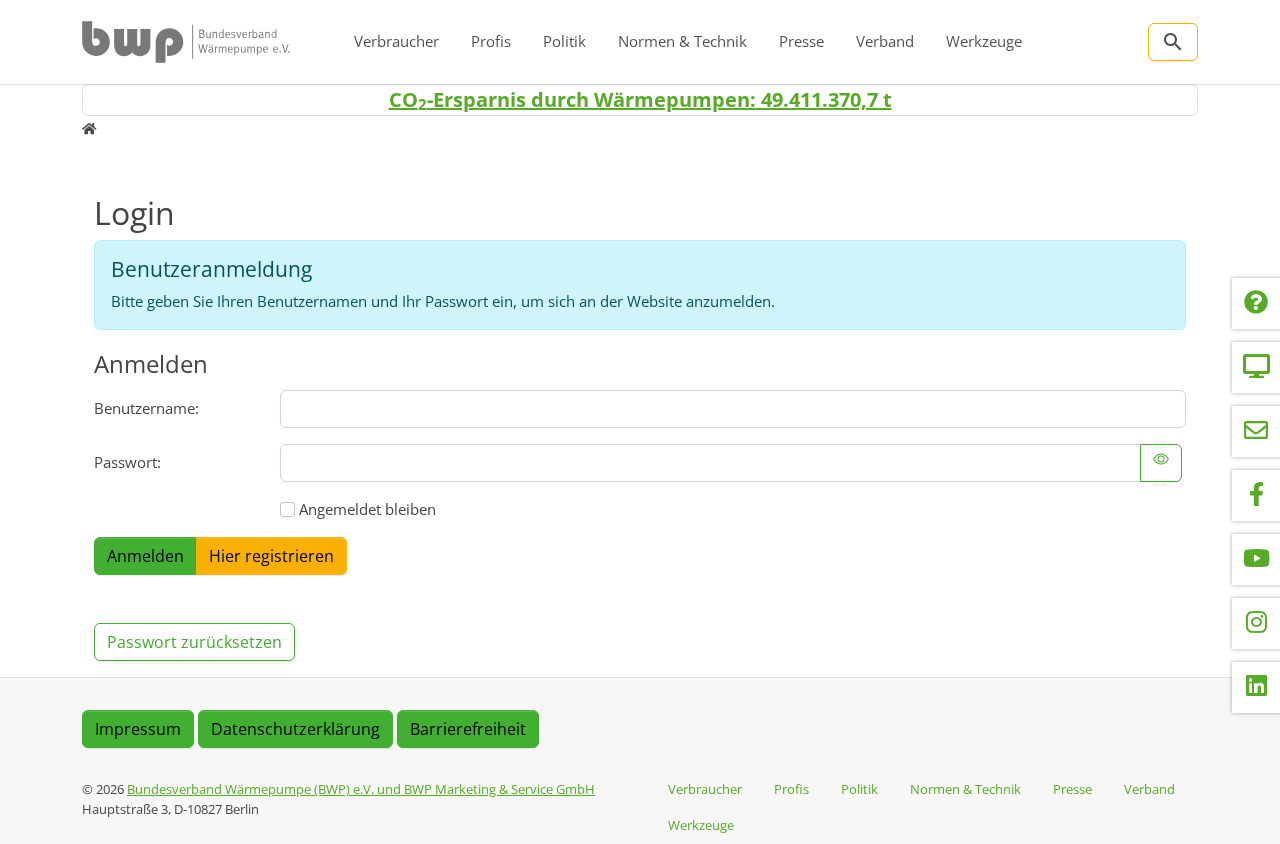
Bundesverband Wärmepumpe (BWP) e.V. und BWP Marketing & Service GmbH (361, 789)
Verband (885, 41)
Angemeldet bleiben (367, 509)
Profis (491, 41)
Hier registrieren (271, 556)
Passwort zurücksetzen (194, 642)
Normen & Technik (682, 41)
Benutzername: (146, 408)
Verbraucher (396, 41)
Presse (801, 41)
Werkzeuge (984, 41)
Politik (564, 41)
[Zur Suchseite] (1173, 42)
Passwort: (127, 462)
